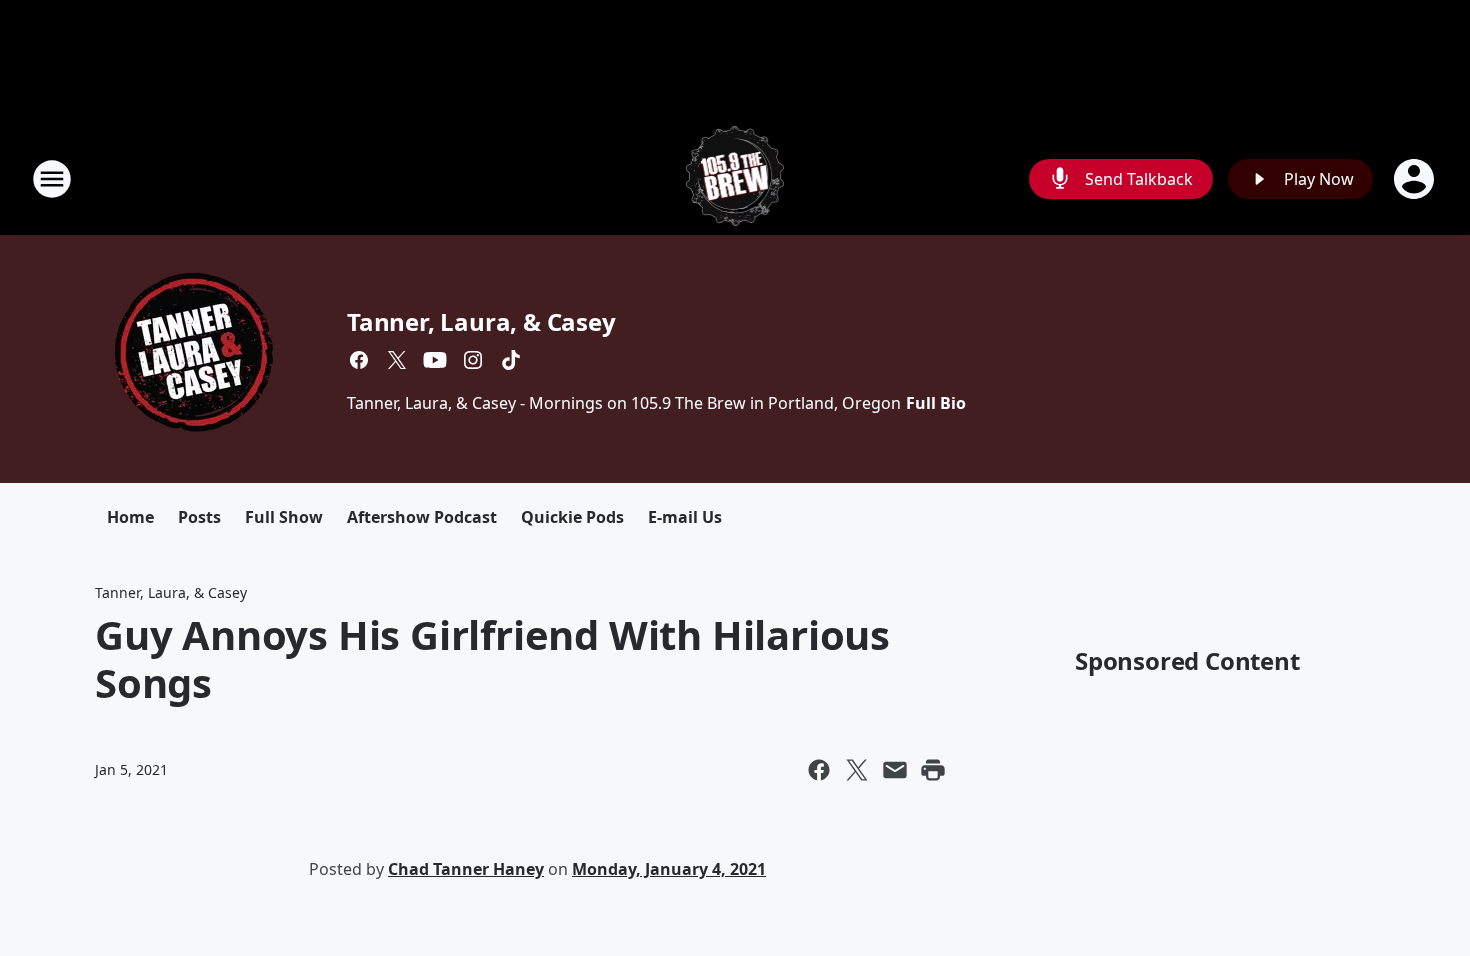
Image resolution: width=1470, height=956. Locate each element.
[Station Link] (735, 178)
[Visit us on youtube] (435, 360)
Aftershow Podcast (422, 517)
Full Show (284, 517)
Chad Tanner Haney (466, 869)
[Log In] (1416, 179)
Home (130, 517)
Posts (199, 517)
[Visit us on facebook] (359, 360)
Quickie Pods (572, 517)
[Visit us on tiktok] (511, 360)
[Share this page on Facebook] (819, 770)
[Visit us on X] (397, 360)
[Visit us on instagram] (473, 360)
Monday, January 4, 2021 (669, 869)
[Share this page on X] (857, 770)
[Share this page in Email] (895, 770)
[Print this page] (933, 770)
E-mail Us (685, 517)
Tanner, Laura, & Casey (481, 321)
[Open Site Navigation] (52, 179)
